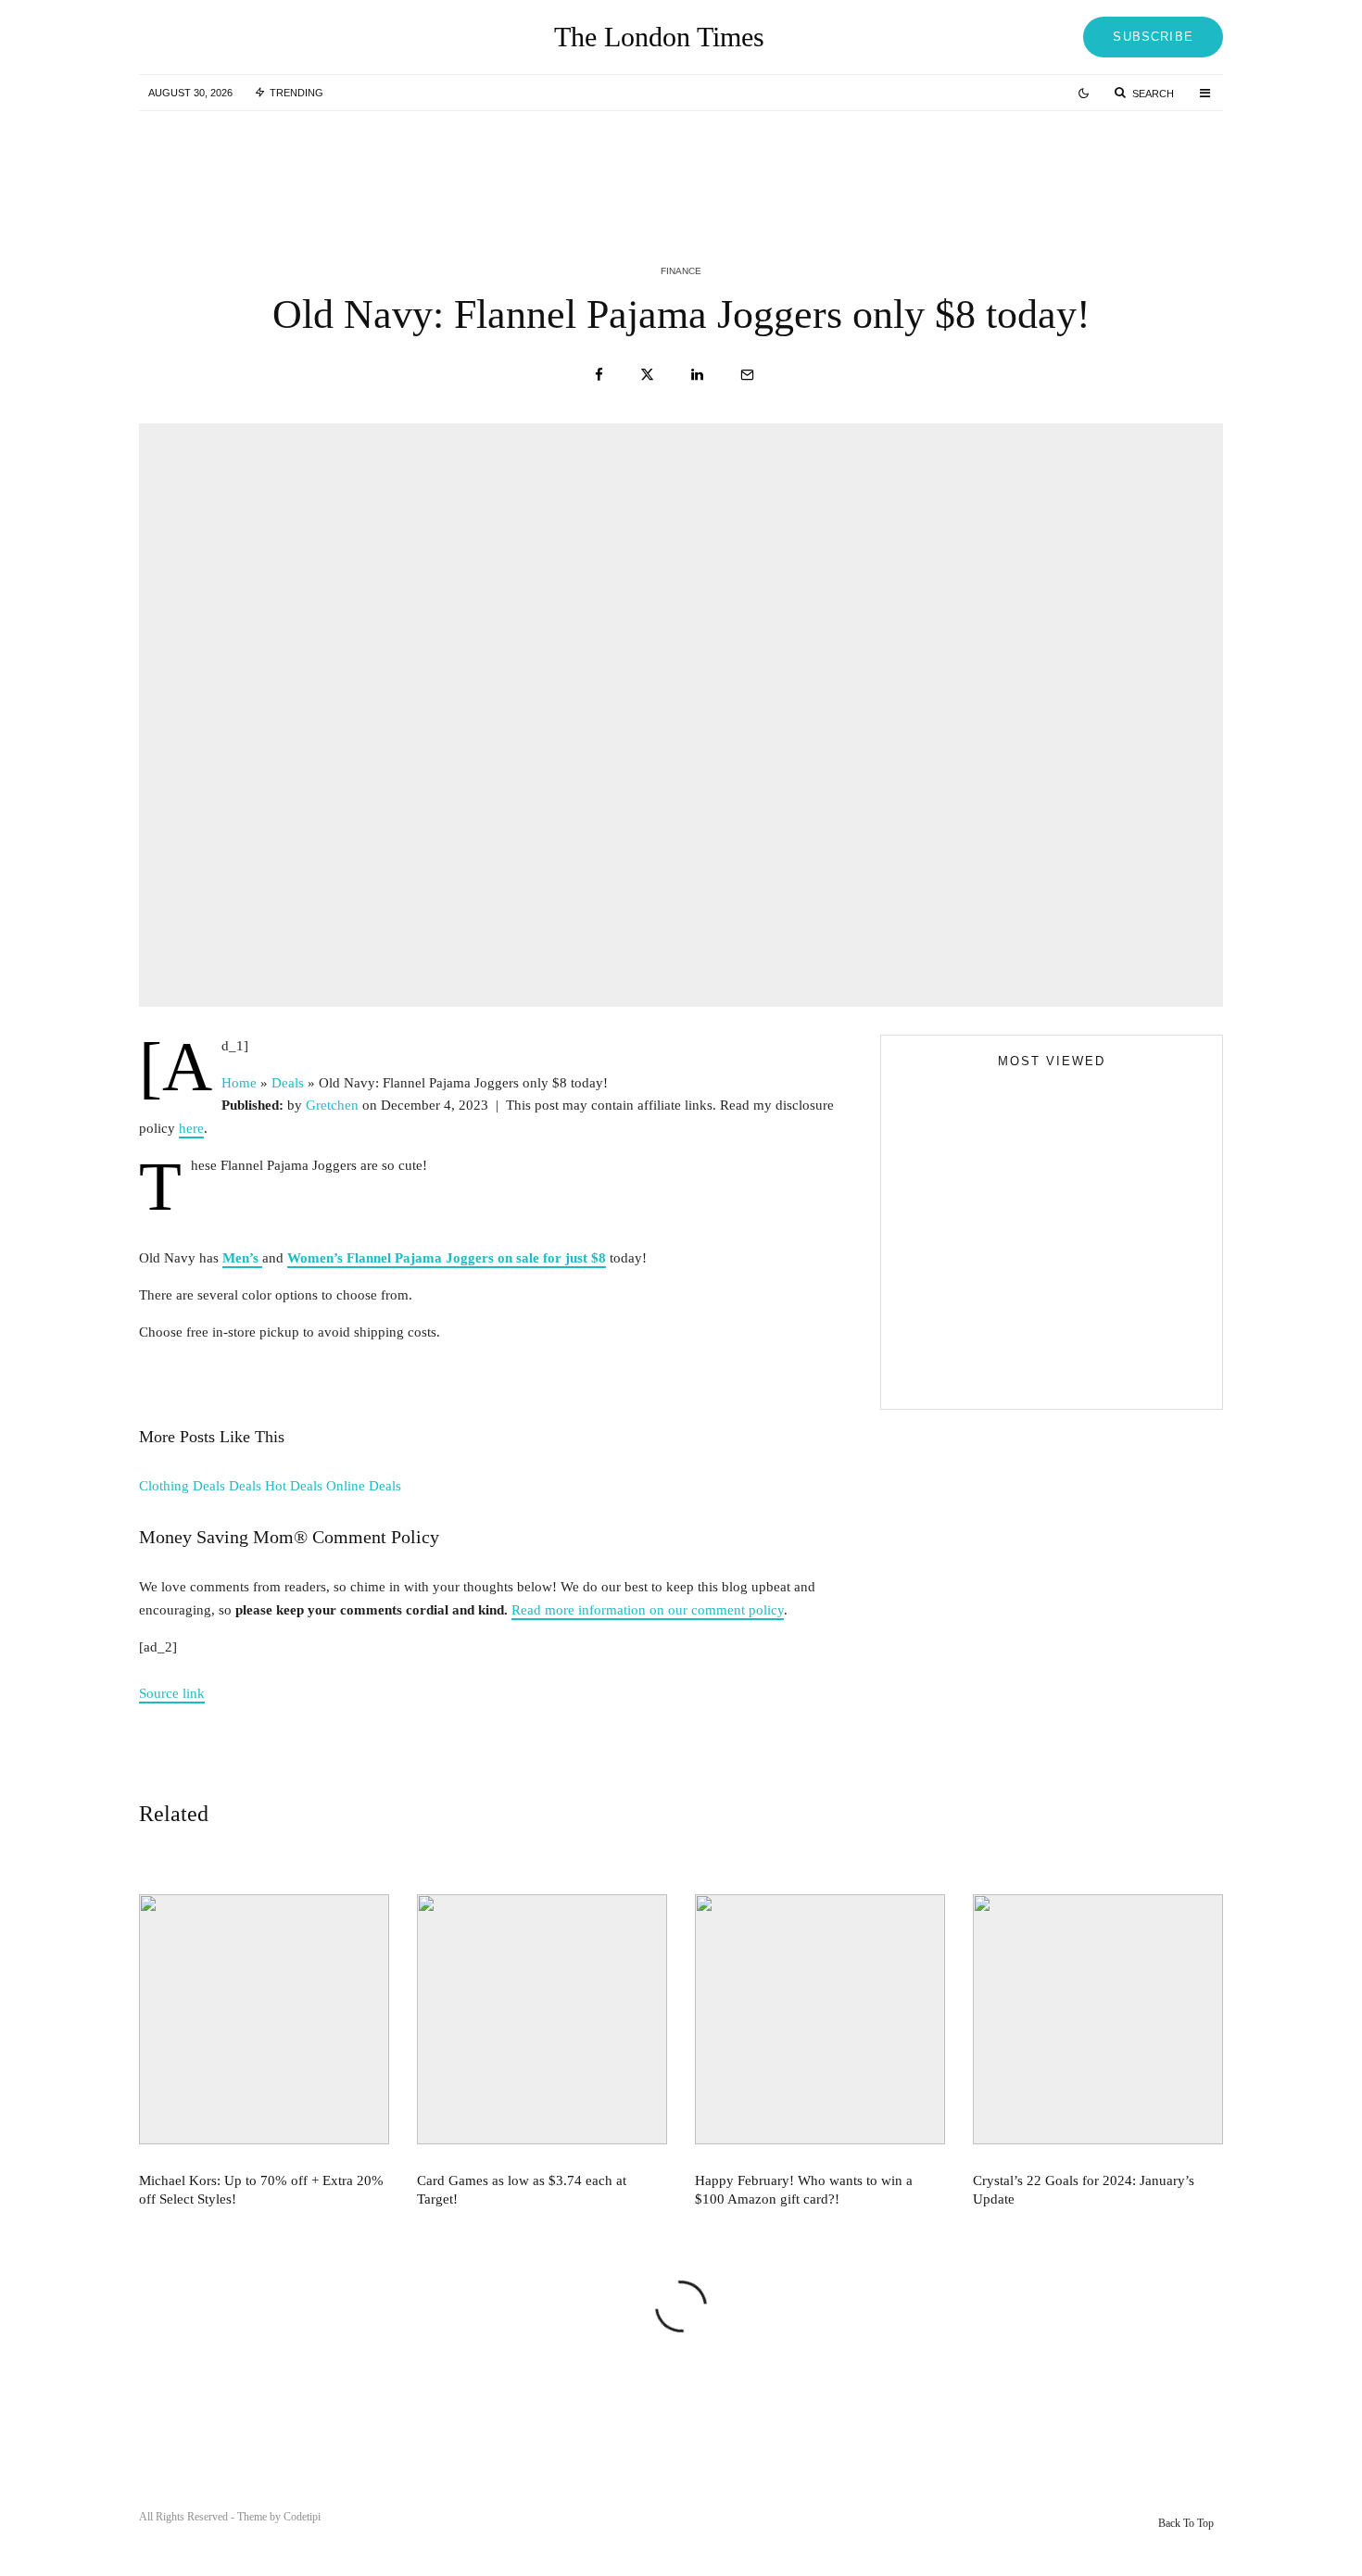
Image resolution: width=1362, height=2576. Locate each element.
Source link (172, 1693)
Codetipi (302, 2517)
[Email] (747, 375)
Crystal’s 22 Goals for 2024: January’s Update (1084, 2190)
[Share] (599, 375)
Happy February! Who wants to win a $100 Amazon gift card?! (1094, 165)
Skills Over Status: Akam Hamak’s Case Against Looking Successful (1089, 1196)
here (191, 1128)
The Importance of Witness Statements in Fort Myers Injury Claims (1085, 1279)
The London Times (659, 37)
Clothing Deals (182, 1486)
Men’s (242, 1258)
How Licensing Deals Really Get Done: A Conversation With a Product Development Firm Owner (1088, 1363)
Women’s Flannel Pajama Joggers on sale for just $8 (447, 1258)
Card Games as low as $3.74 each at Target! (725, 165)
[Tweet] (647, 375)
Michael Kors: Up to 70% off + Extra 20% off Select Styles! (349, 165)
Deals (245, 1486)
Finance (681, 271)
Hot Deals (294, 1486)
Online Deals (364, 1486)
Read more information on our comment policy (648, 1610)
